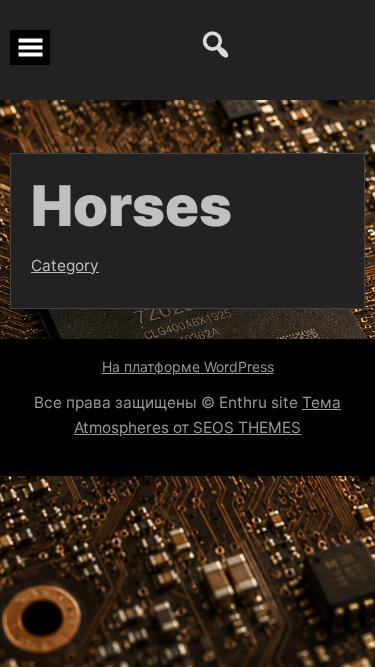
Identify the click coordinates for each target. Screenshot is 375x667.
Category (65, 265)
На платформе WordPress (188, 366)
